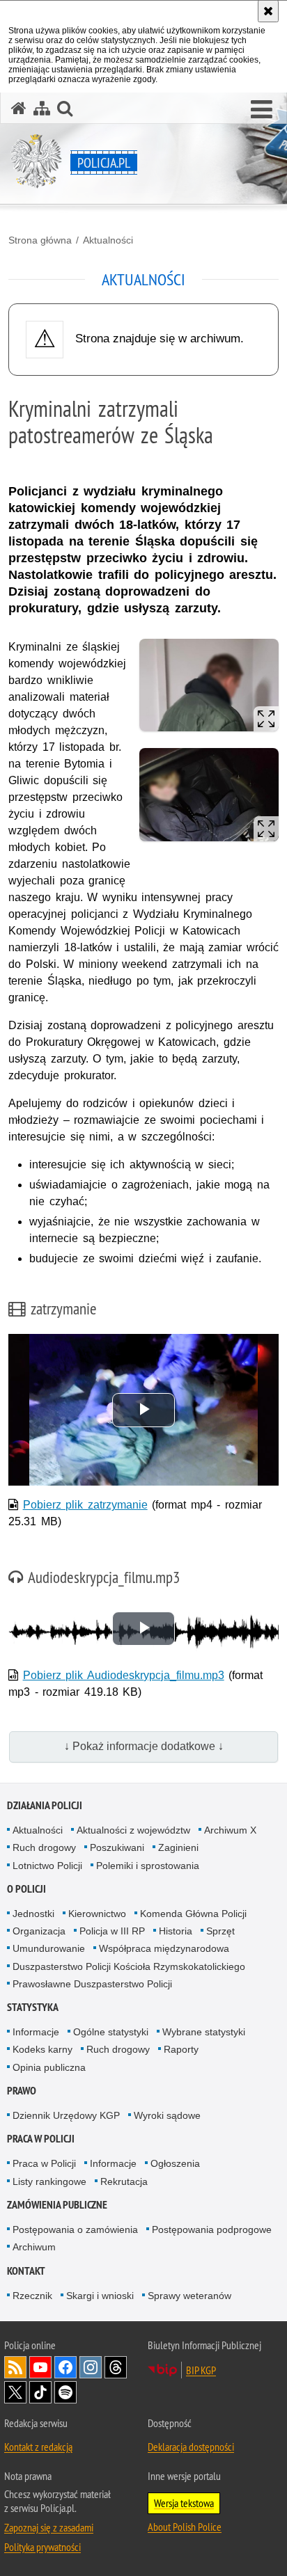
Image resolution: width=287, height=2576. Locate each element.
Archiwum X (230, 1830)
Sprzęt (220, 1931)
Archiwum (34, 2247)
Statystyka (33, 2007)
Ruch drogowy (44, 1847)
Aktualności (108, 240)
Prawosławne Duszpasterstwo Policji (92, 1984)
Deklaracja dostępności (191, 2447)
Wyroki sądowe (167, 2115)
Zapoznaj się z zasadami (49, 2527)
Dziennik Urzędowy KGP (66, 2115)
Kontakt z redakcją (38, 2447)
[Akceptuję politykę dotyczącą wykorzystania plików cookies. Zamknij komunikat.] (268, 11)
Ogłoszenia (175, 2163)
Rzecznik (32, 2296)
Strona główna (40, 240)
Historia (176, 1931)
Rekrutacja (124, 2181)
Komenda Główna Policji (193, 1914)
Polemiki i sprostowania (148, 1866)
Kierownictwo (97, 1914)
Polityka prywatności (42, 2547)
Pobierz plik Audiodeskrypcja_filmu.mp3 (124, 1675)
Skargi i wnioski (100, 2296)
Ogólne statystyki (111, 2032)
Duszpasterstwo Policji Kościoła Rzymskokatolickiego (129, 1966)
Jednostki (33, 1914)
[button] (262, 110)
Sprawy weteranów (189, 2296)
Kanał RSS (15, 2367)
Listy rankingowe (49, 2181)
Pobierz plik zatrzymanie (85, 1505)
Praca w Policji (41, 2139)
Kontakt (26, 2271)
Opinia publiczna (49, 2067)
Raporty (181, 2049)
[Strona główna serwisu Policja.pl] (19, 108)
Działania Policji (45, 1805)
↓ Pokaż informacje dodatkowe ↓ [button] (144, 1746)
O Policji (26, 1889)
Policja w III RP (112, 1931)
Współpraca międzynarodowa (164, 1948)
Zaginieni (178, 1847)
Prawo (22, 2091)
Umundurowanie (49, 1948)
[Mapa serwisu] (42, 108)
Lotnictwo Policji (47, 1866)
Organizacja (39, 1931)
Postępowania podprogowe (212, 2229)
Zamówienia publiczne (57, 2205)
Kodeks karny (42, 2049)
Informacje (36, 2032)
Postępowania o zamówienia (75, 2229)
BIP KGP (201, 2370)
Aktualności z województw (133, 1830)
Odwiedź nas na (40, 2367)
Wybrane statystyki (204, 2032)
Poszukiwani (117, 1847)
